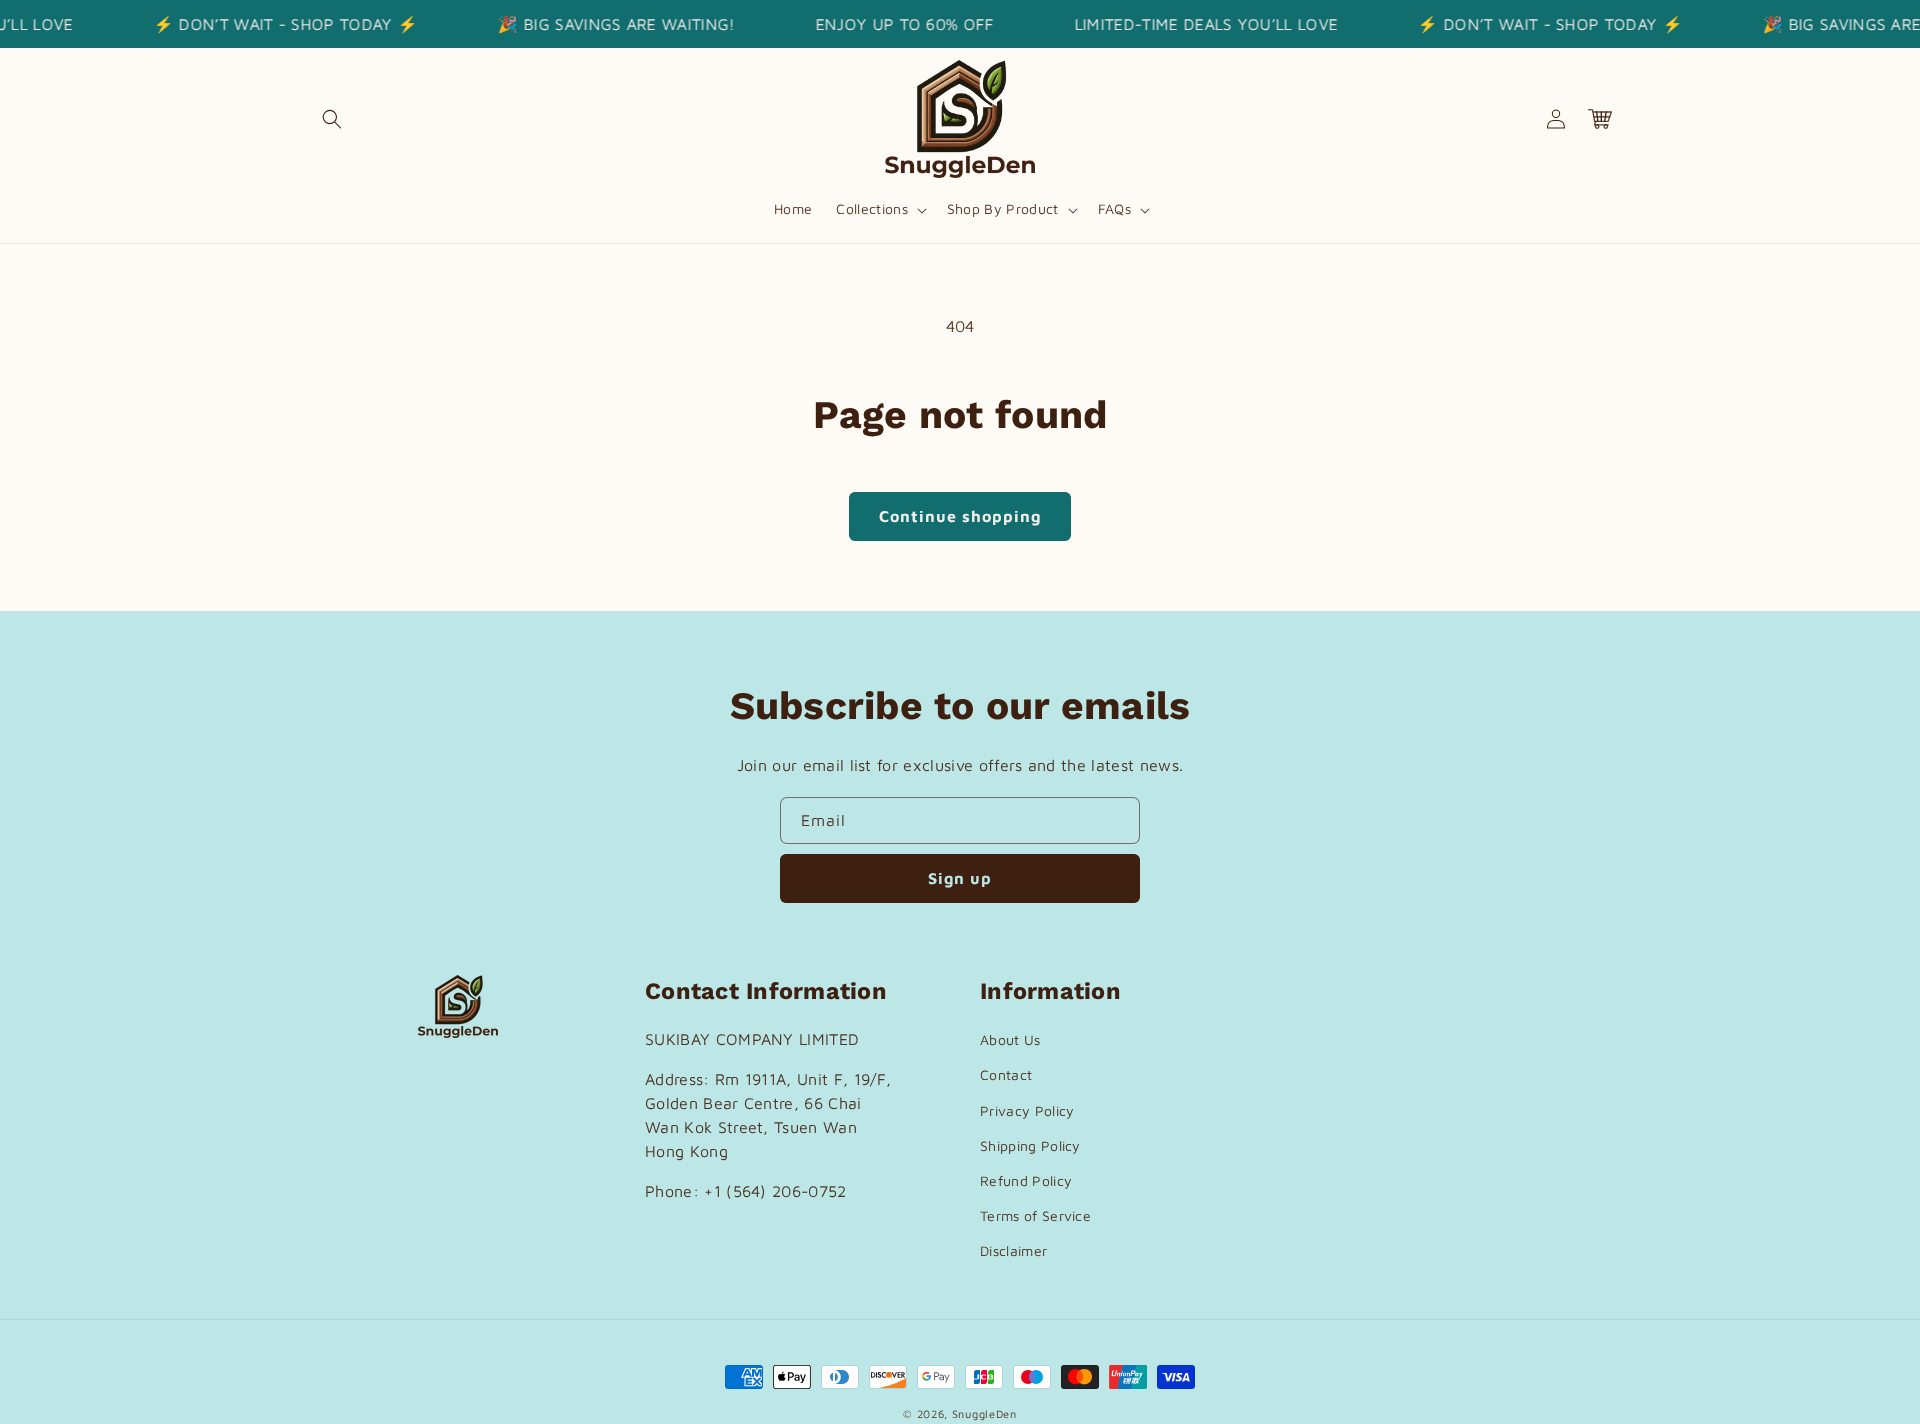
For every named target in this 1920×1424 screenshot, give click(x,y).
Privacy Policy (1027, 1110)
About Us (1010, 1039)
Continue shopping (960, 516)
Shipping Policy (1030, 1145)
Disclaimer (1013, 1250)
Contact (1006, 1074)
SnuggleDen (984, 1413)
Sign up (960, 878)
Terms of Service (1035, 1215)
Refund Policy (1026, 1180)
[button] (332, 119)
